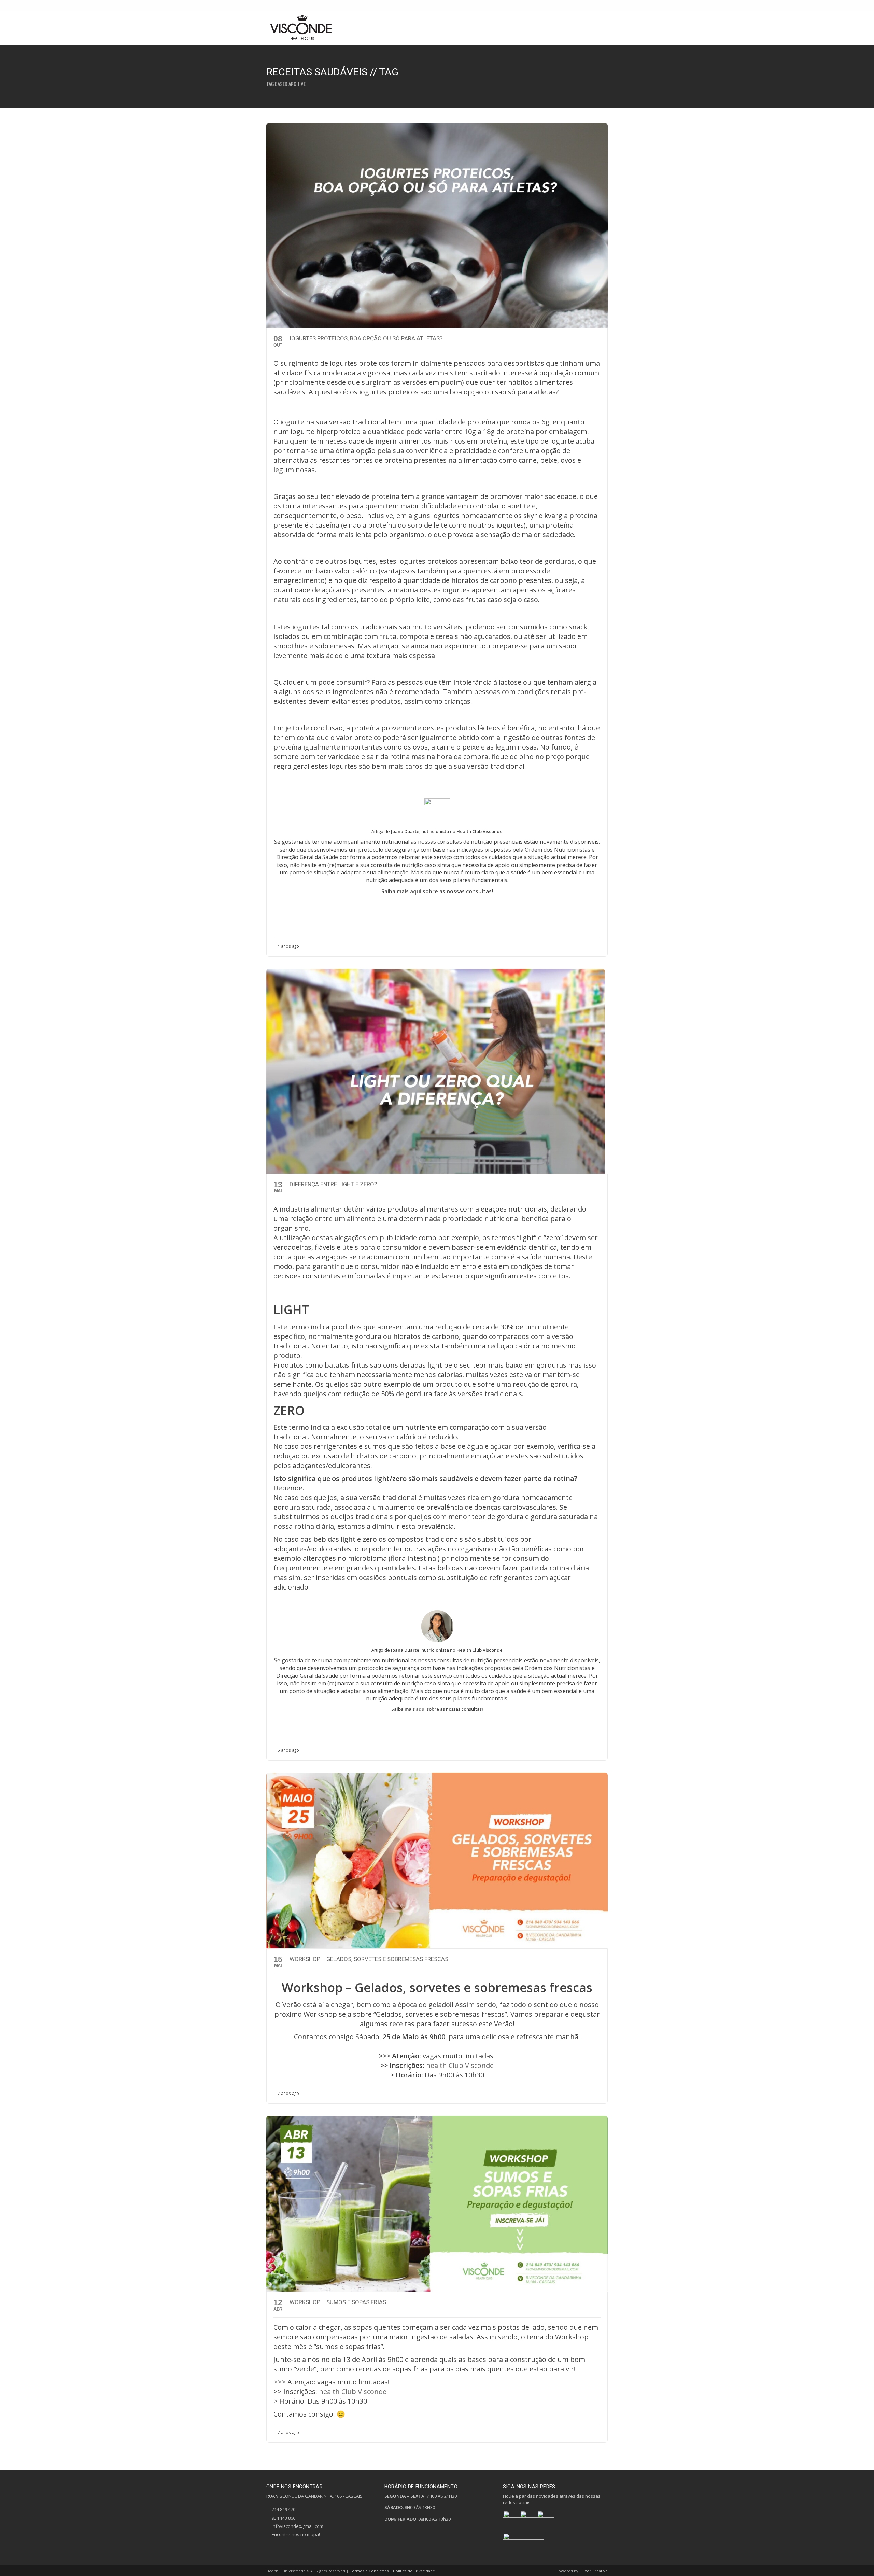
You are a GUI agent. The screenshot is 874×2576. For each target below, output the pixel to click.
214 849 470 (284, 2509)
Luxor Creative (594, 2571)
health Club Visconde (460, 2065)
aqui (416, 891)
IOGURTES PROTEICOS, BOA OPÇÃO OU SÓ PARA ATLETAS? (366, 338)
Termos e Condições (369, 2571)
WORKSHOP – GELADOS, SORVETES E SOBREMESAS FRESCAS (369, 1959)
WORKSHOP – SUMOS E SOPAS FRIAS (338, 2302)
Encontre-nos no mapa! (296, 2534)
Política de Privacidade (414, 2571)
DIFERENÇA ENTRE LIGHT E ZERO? (333, 1184)
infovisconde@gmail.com (298, 2526)
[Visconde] (301, 28)
